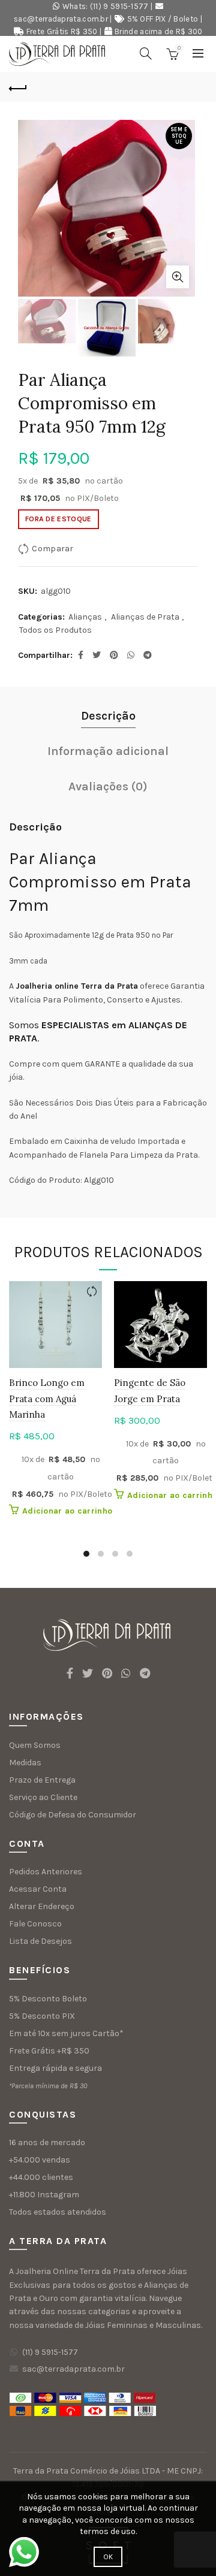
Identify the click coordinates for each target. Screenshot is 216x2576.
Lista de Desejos (40, 1941)
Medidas (25, 1763)
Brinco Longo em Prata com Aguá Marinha (47, 1399)
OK (108, 2557)
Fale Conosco (35, 1924)
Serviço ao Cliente (43, 1797)
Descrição (108, 716)
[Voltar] (18, 87)
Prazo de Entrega (42, 1780)
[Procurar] (146, 53)
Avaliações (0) (108, 786)
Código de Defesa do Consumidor (73, 1815)
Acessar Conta (38, 1889)
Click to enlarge (178, 277)
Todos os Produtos (55, 630)
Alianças (85, 617)
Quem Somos (35, 1745)
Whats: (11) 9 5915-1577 (106, 6)
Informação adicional (108, 751)
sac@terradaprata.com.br (61, 19)
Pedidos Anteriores (46, 1872)
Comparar (52, 549)
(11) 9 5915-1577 (50, 2352)
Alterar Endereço (42, 1906)
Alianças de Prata (145, 617)
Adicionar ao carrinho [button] (67, 1511)
